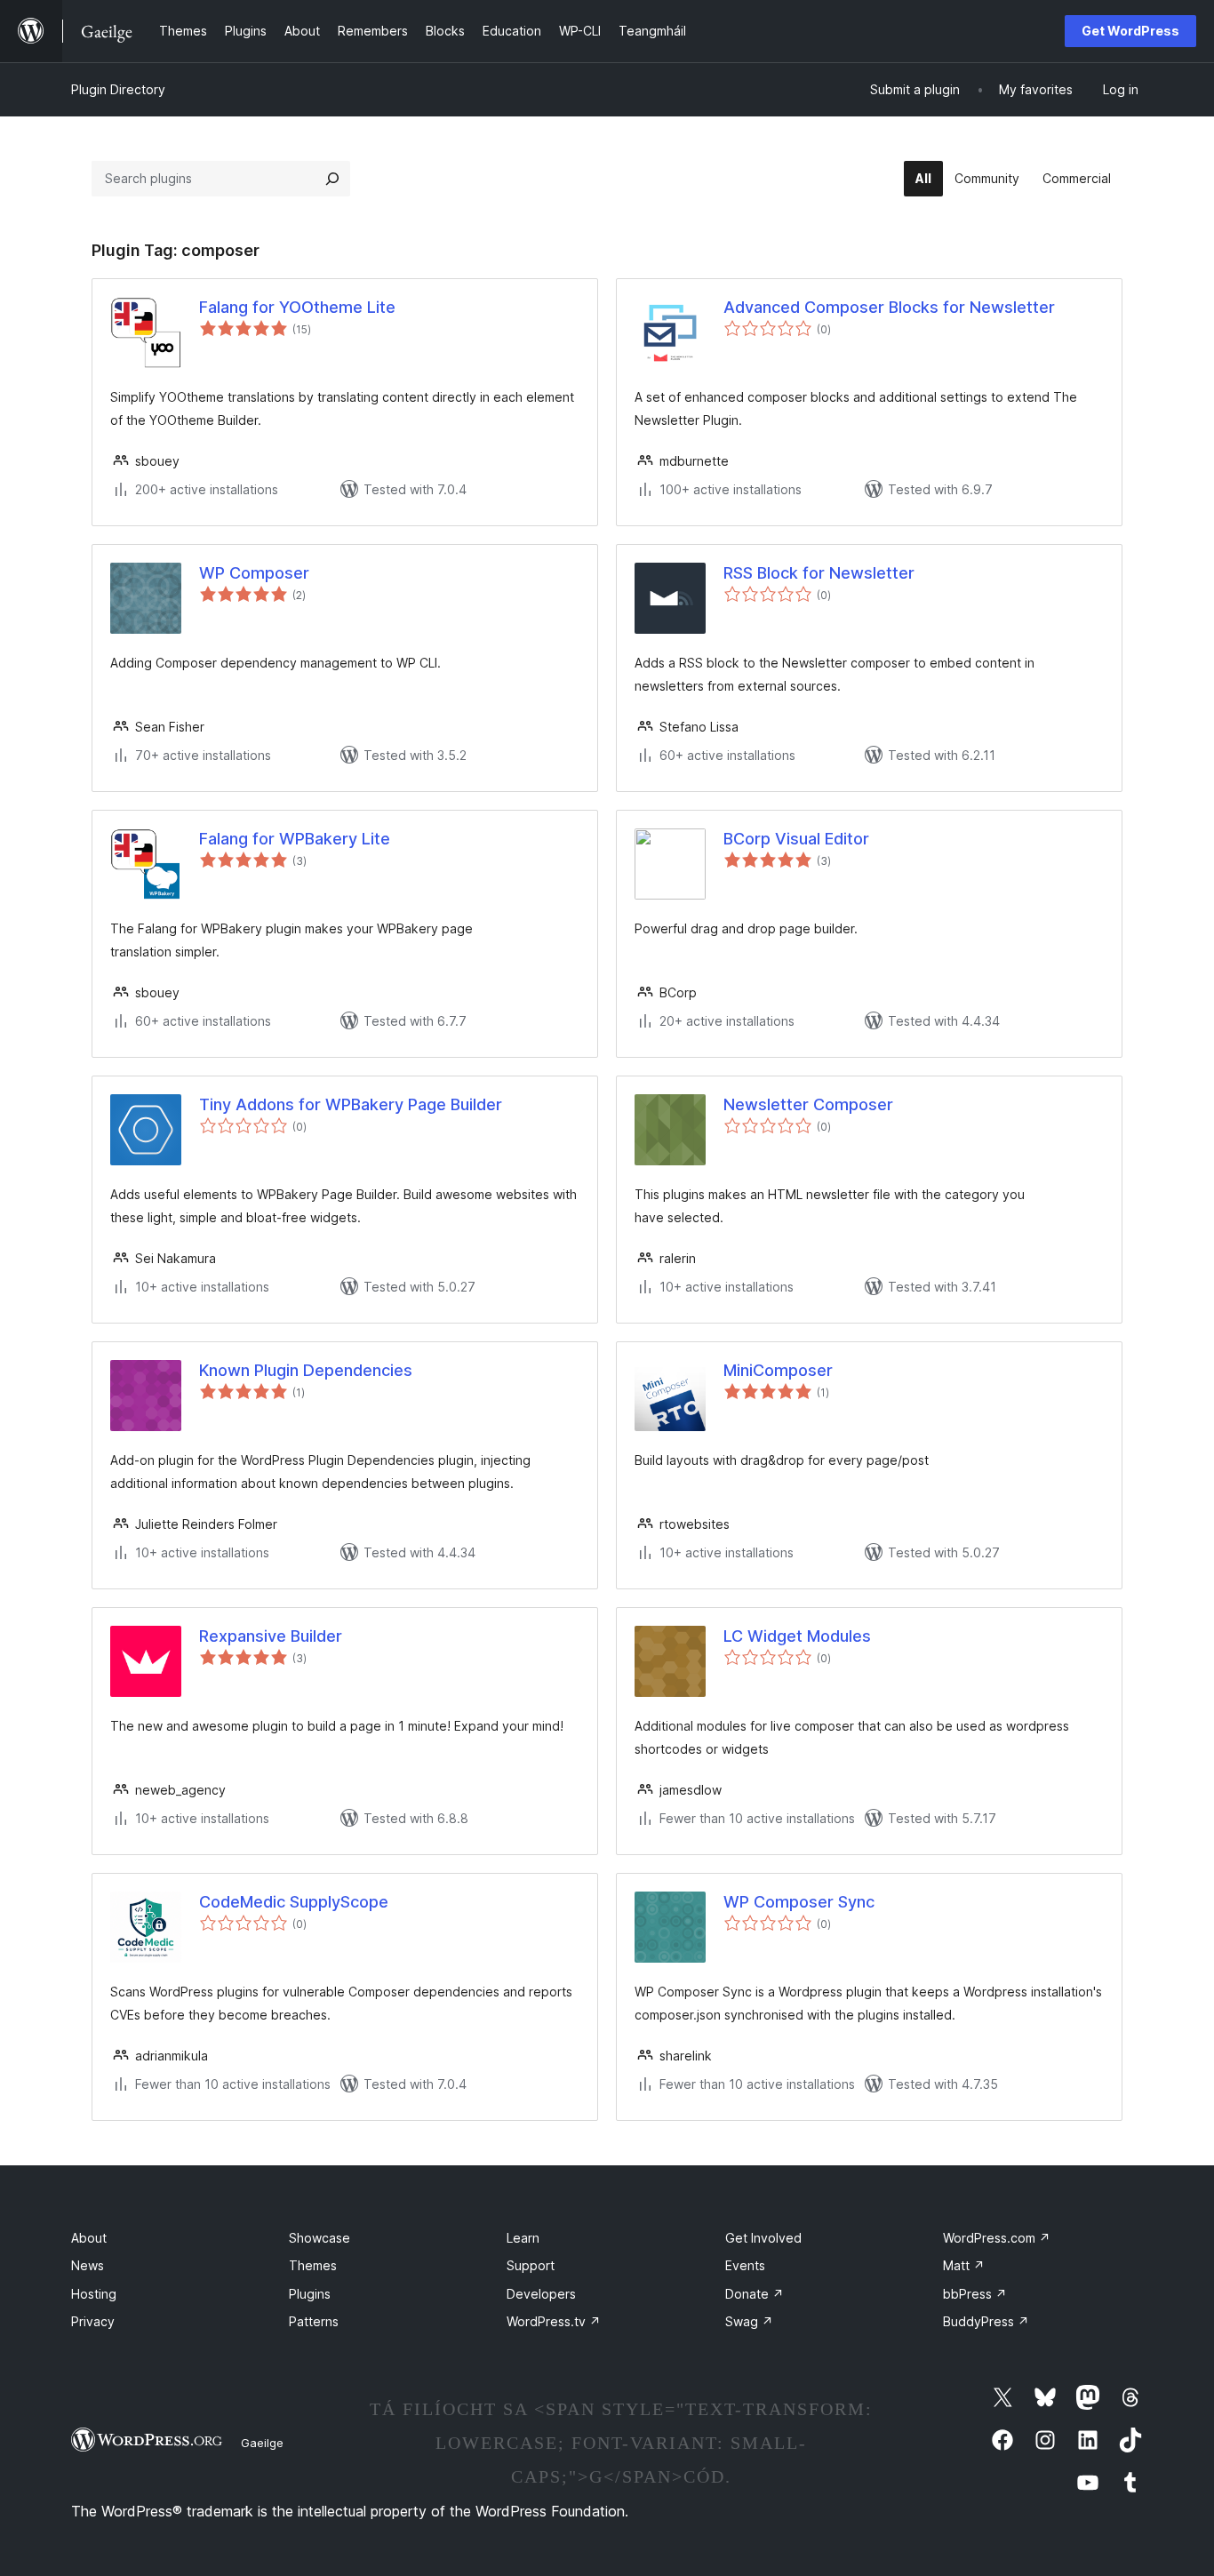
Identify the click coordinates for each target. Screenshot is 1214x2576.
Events (745, 2265)
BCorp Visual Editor (796, 839)
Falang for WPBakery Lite (295, 839)
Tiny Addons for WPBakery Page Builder (351, 1104)
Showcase (319, 2238)
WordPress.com (997, 2238)
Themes (313, 2265)
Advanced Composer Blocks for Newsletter (889, 307)
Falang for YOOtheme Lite (297, 307)
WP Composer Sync (799, 1902)
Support (531, 2265)
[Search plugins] (332, 179)
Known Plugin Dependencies (306, 1370)
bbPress (975, 2294)
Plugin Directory (118, 89)
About (89, 2238)
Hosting (94, 2294)
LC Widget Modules (797, 1636)
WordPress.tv (554, 2321)
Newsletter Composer (808, 1104)
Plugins (310, 2294)
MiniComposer (778, 1370)
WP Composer (254, 573)
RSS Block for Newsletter (819, 573)
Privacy (93, 2321)
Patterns (314, 2321)
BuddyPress (986, 2321)
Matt (964, 2265)
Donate (755, 2294)
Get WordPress (1130, 31)
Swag (749, 2321)
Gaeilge (262, 2443)
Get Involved (763, 2238)
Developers (541, 2294)
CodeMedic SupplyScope (294, 1902)
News (88, 2265)
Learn (523, 2238)
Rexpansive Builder (271, 1636)
